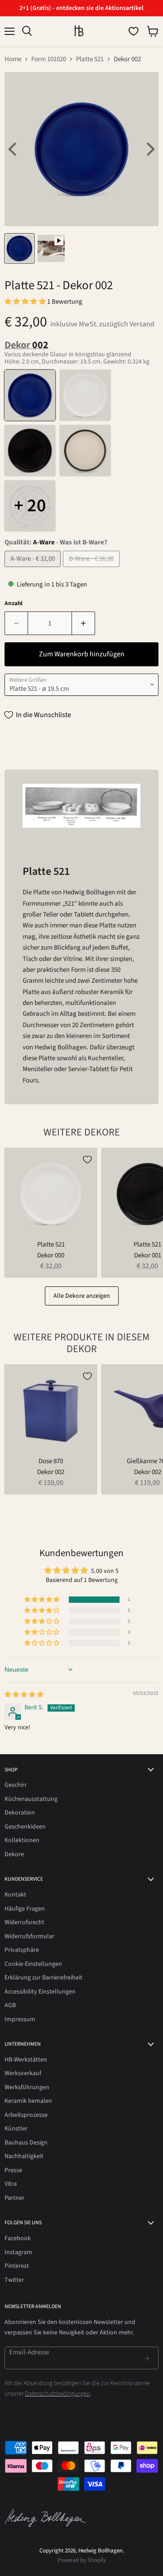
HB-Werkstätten (26, 2060)
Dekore (14, 1854)
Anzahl (14, 604)
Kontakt (15, 1895)
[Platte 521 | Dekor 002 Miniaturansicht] (19, 248)
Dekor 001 (148, 1255)
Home (13, 59)
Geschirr (16, 1785)
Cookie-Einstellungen (33, 1964)
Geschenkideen (25, 1827)
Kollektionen (22, 1840)
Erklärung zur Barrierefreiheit (43, 1978)
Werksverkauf (23, 2073)
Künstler (16, 2129)
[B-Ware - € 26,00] (92, 570)
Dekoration (20, 1813)
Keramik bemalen (28, 2101)
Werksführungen (27, 2087)
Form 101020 (49, 59)
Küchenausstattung (31, 1799)
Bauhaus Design (26, 2143)
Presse (13, 2170)
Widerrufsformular (29, 1936)
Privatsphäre (22, 1950)
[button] (26, 302)
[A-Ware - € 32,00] (34, 570)
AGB (10, 2005)
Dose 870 (51, 1461)
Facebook (18, 2238)
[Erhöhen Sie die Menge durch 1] (84, 623)
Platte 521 (90, 59)
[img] (24, 1695)
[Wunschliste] (134, 31)
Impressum (20, 2019)
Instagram (18, 2252)
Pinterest (17, 2266)
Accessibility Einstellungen (40, 1992)
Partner (14, 2198)
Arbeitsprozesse (26, 2115)
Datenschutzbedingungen (58, 2394)
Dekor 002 (51, 1472)
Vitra (11, 2184)
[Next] (149, 149)
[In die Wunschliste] (87, 1159)
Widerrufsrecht (24, 1922)
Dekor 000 (51, 1255)
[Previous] (14, 149)
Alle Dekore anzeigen (82, 1296)
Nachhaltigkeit (24, 2156)
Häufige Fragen (25, 1909)
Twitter (14, 2280)
